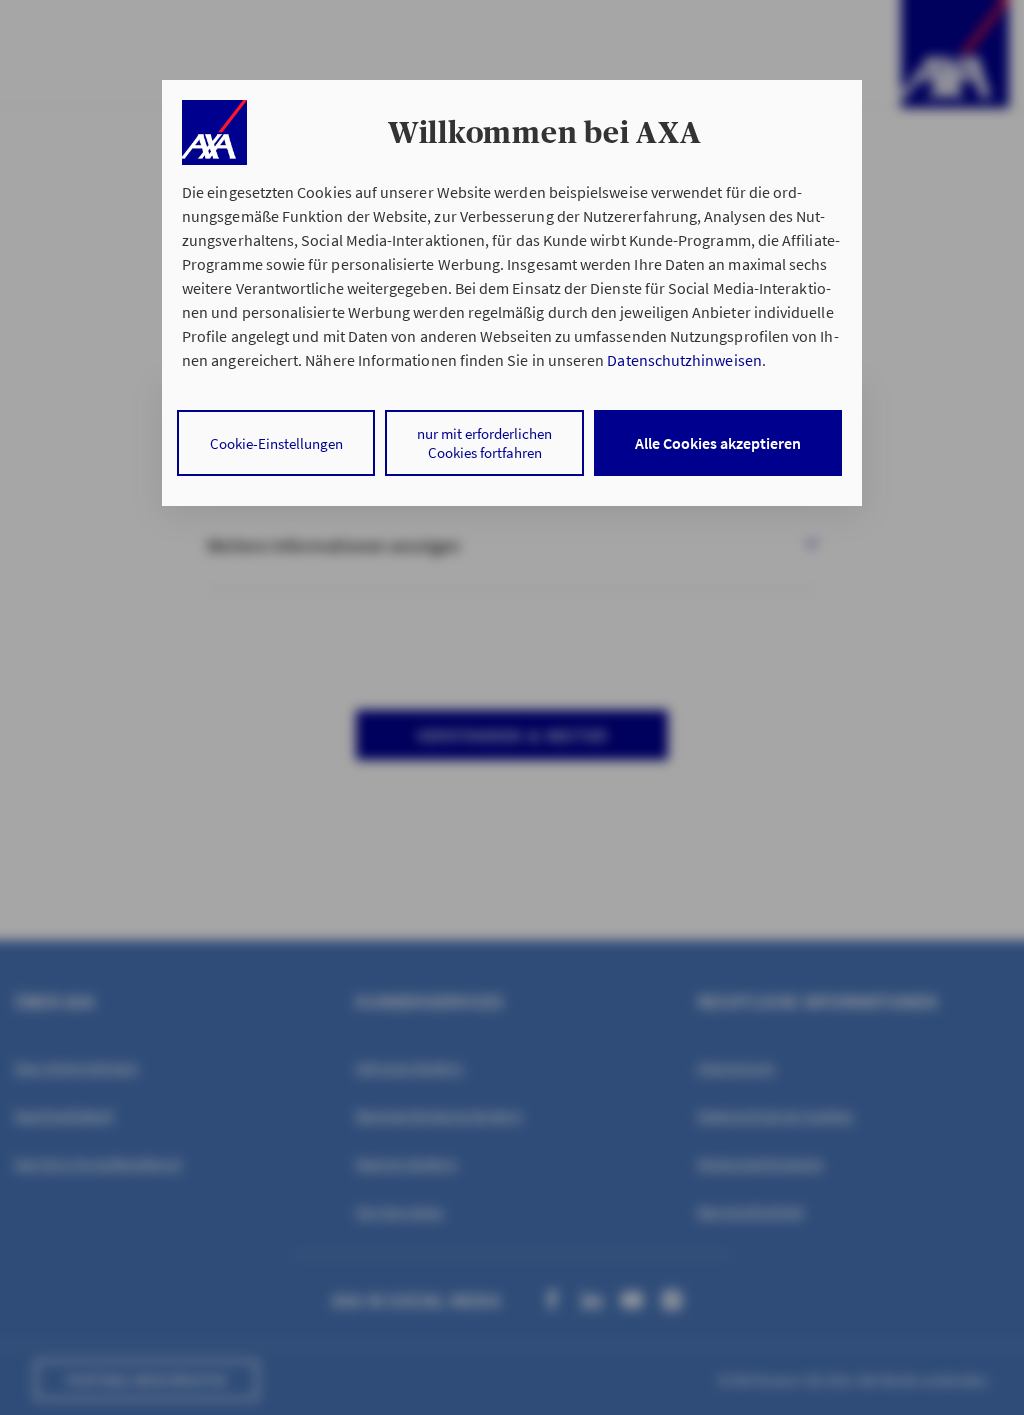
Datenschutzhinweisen (684, 360)
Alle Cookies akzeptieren (718, 443)
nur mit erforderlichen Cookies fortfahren (484, 443)
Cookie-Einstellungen (276, 443)
